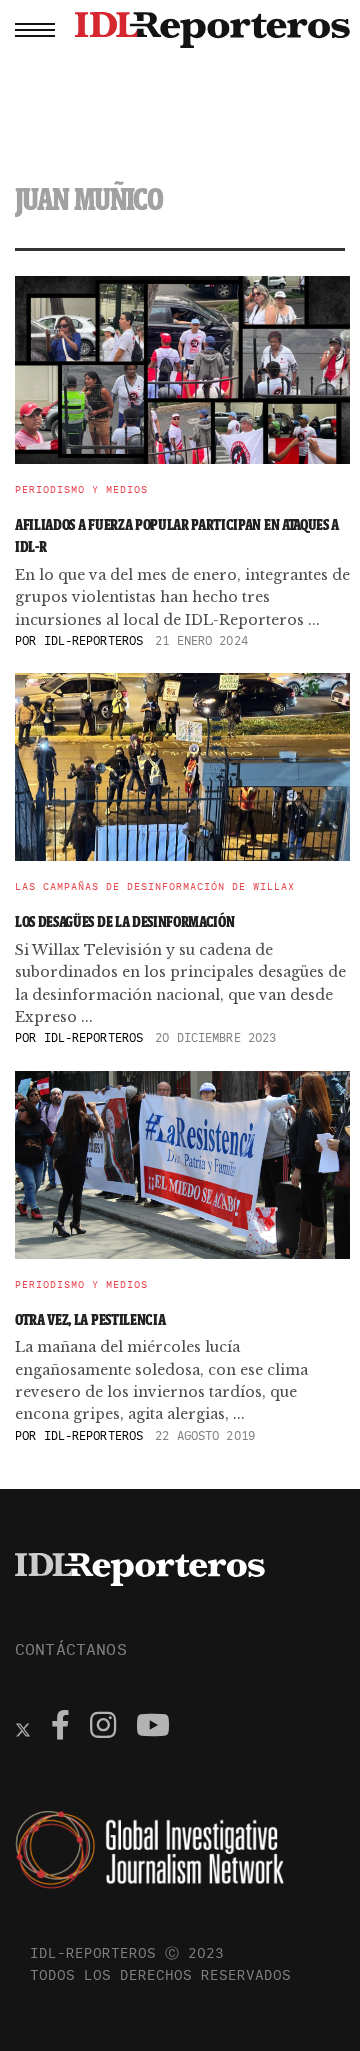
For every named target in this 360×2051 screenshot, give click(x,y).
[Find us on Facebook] (60, 1728)
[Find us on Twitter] (23, 1728)
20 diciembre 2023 (215, 1037)
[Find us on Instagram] (103, 1728)
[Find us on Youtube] (153, 1728)
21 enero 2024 (201, 640)
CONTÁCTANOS (71, 1649)
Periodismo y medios (81, 490)
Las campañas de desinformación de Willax (155, 887)
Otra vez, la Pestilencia (90, 1319)
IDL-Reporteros (94, 640)
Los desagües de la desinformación (126, 921)
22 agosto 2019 (205, 1435)
